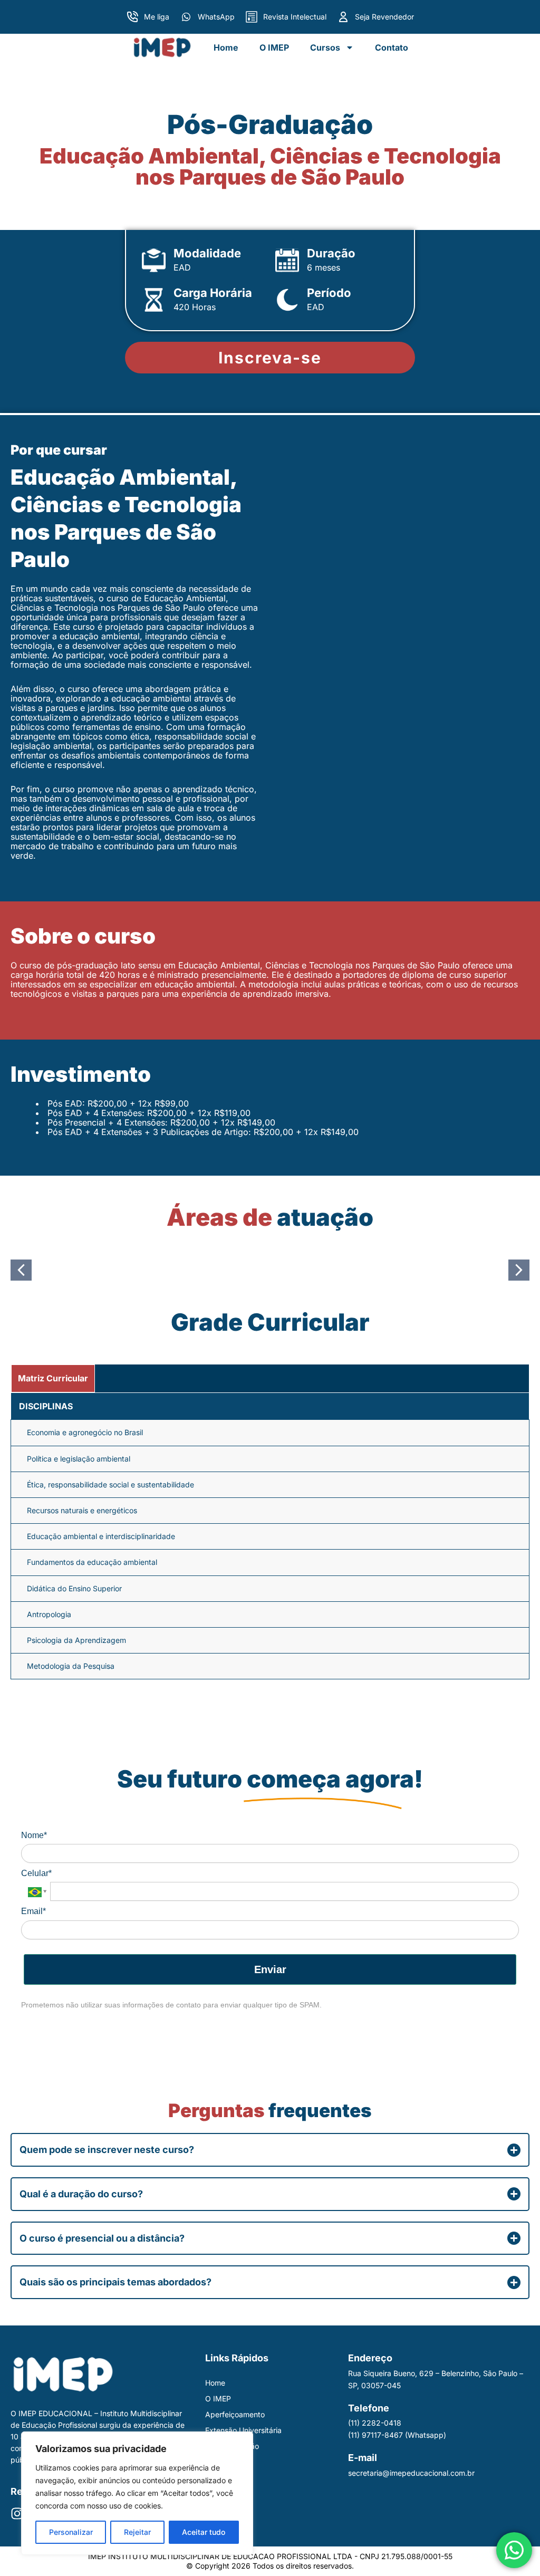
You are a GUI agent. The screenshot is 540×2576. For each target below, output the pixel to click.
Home (226, 47)
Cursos (325, 47)
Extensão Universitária (243, 2430)
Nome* (34, 1835)
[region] (137, 2493)
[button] (21, 1270)
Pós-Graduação (232, 2446)
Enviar (270, 1969)
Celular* (36, 1873)
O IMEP (274, 47)
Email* (33, 1911)
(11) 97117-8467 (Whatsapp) (397, 2435)
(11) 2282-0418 (375, 2423)
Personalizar (71, 2532)
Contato (392, 47)
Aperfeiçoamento (235, 2414)
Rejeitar (137, 2532)
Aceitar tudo (204, 2532)
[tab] (53, 1378)
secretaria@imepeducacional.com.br (411, 2473)
